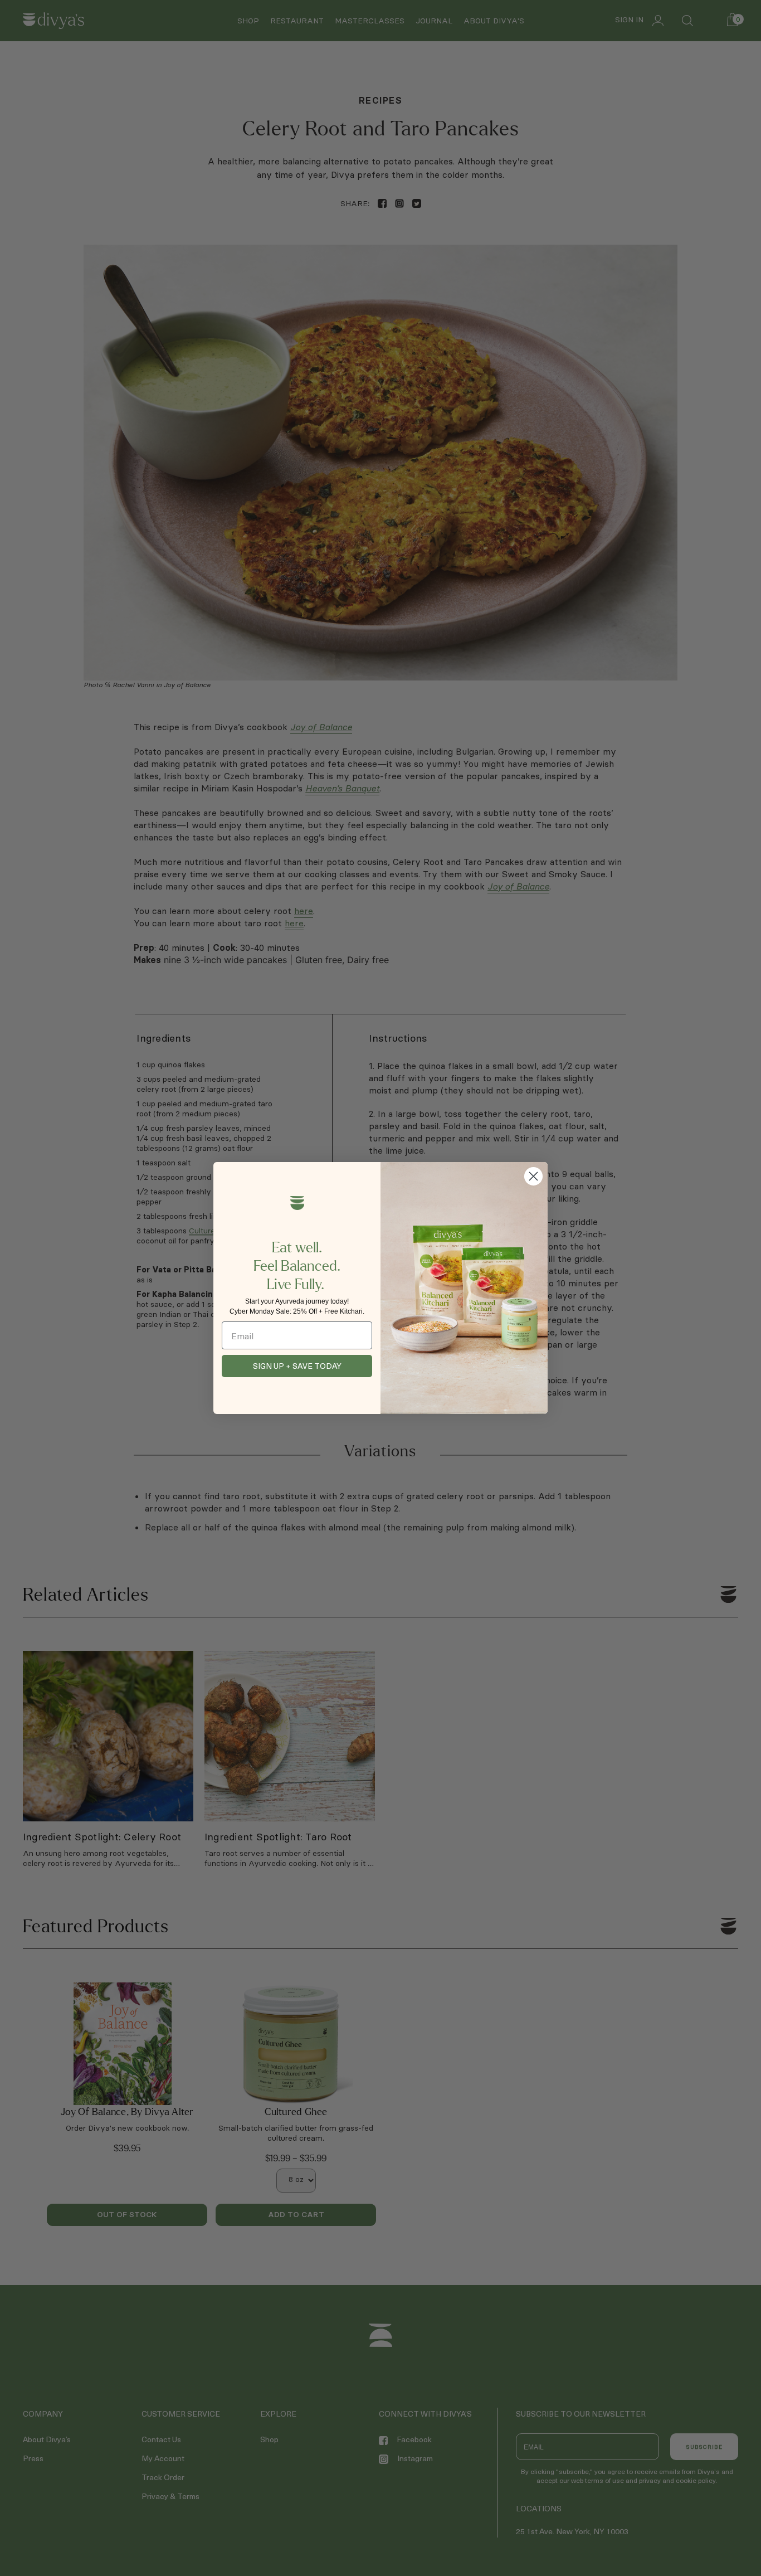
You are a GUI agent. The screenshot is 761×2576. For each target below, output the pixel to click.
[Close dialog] (533, 1176)
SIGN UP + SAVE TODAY (297, 1366)
